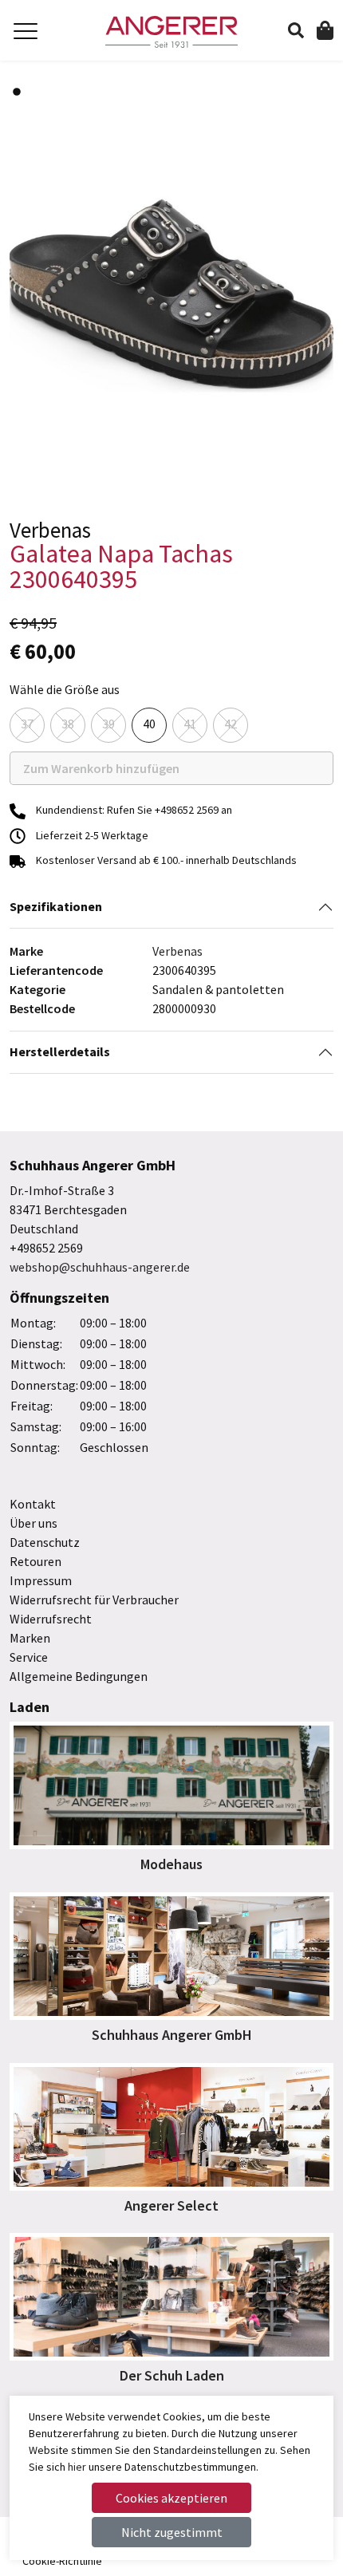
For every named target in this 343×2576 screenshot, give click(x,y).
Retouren (35, 1561)
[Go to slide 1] (17, 92)
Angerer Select (171, 2205)
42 (231, 724)
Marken (30, 1638)
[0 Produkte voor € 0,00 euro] (325, 30)
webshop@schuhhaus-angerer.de (100, 1267)
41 (190, 724)
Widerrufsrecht (51, 1619)
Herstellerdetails (60, 1051)
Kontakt (33, 1504)
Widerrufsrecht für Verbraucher (94, 1600)
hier (77, 2467)
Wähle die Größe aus (65, 689)
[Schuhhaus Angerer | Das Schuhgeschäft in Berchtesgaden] (172, 32)
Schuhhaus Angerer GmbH (172, 2035)
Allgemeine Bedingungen (79, 1676)
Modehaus (171, 1864)
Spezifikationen (56, 906)
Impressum (41, 1580)
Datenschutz (45, 1542)
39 (108, 724)
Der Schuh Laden (172, 2375)
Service (29, 1657)
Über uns (34, 1523)
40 (149, 724)
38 (68, 724)
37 (27, 724)
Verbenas (177, 951)
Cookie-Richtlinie (62, 2561)
